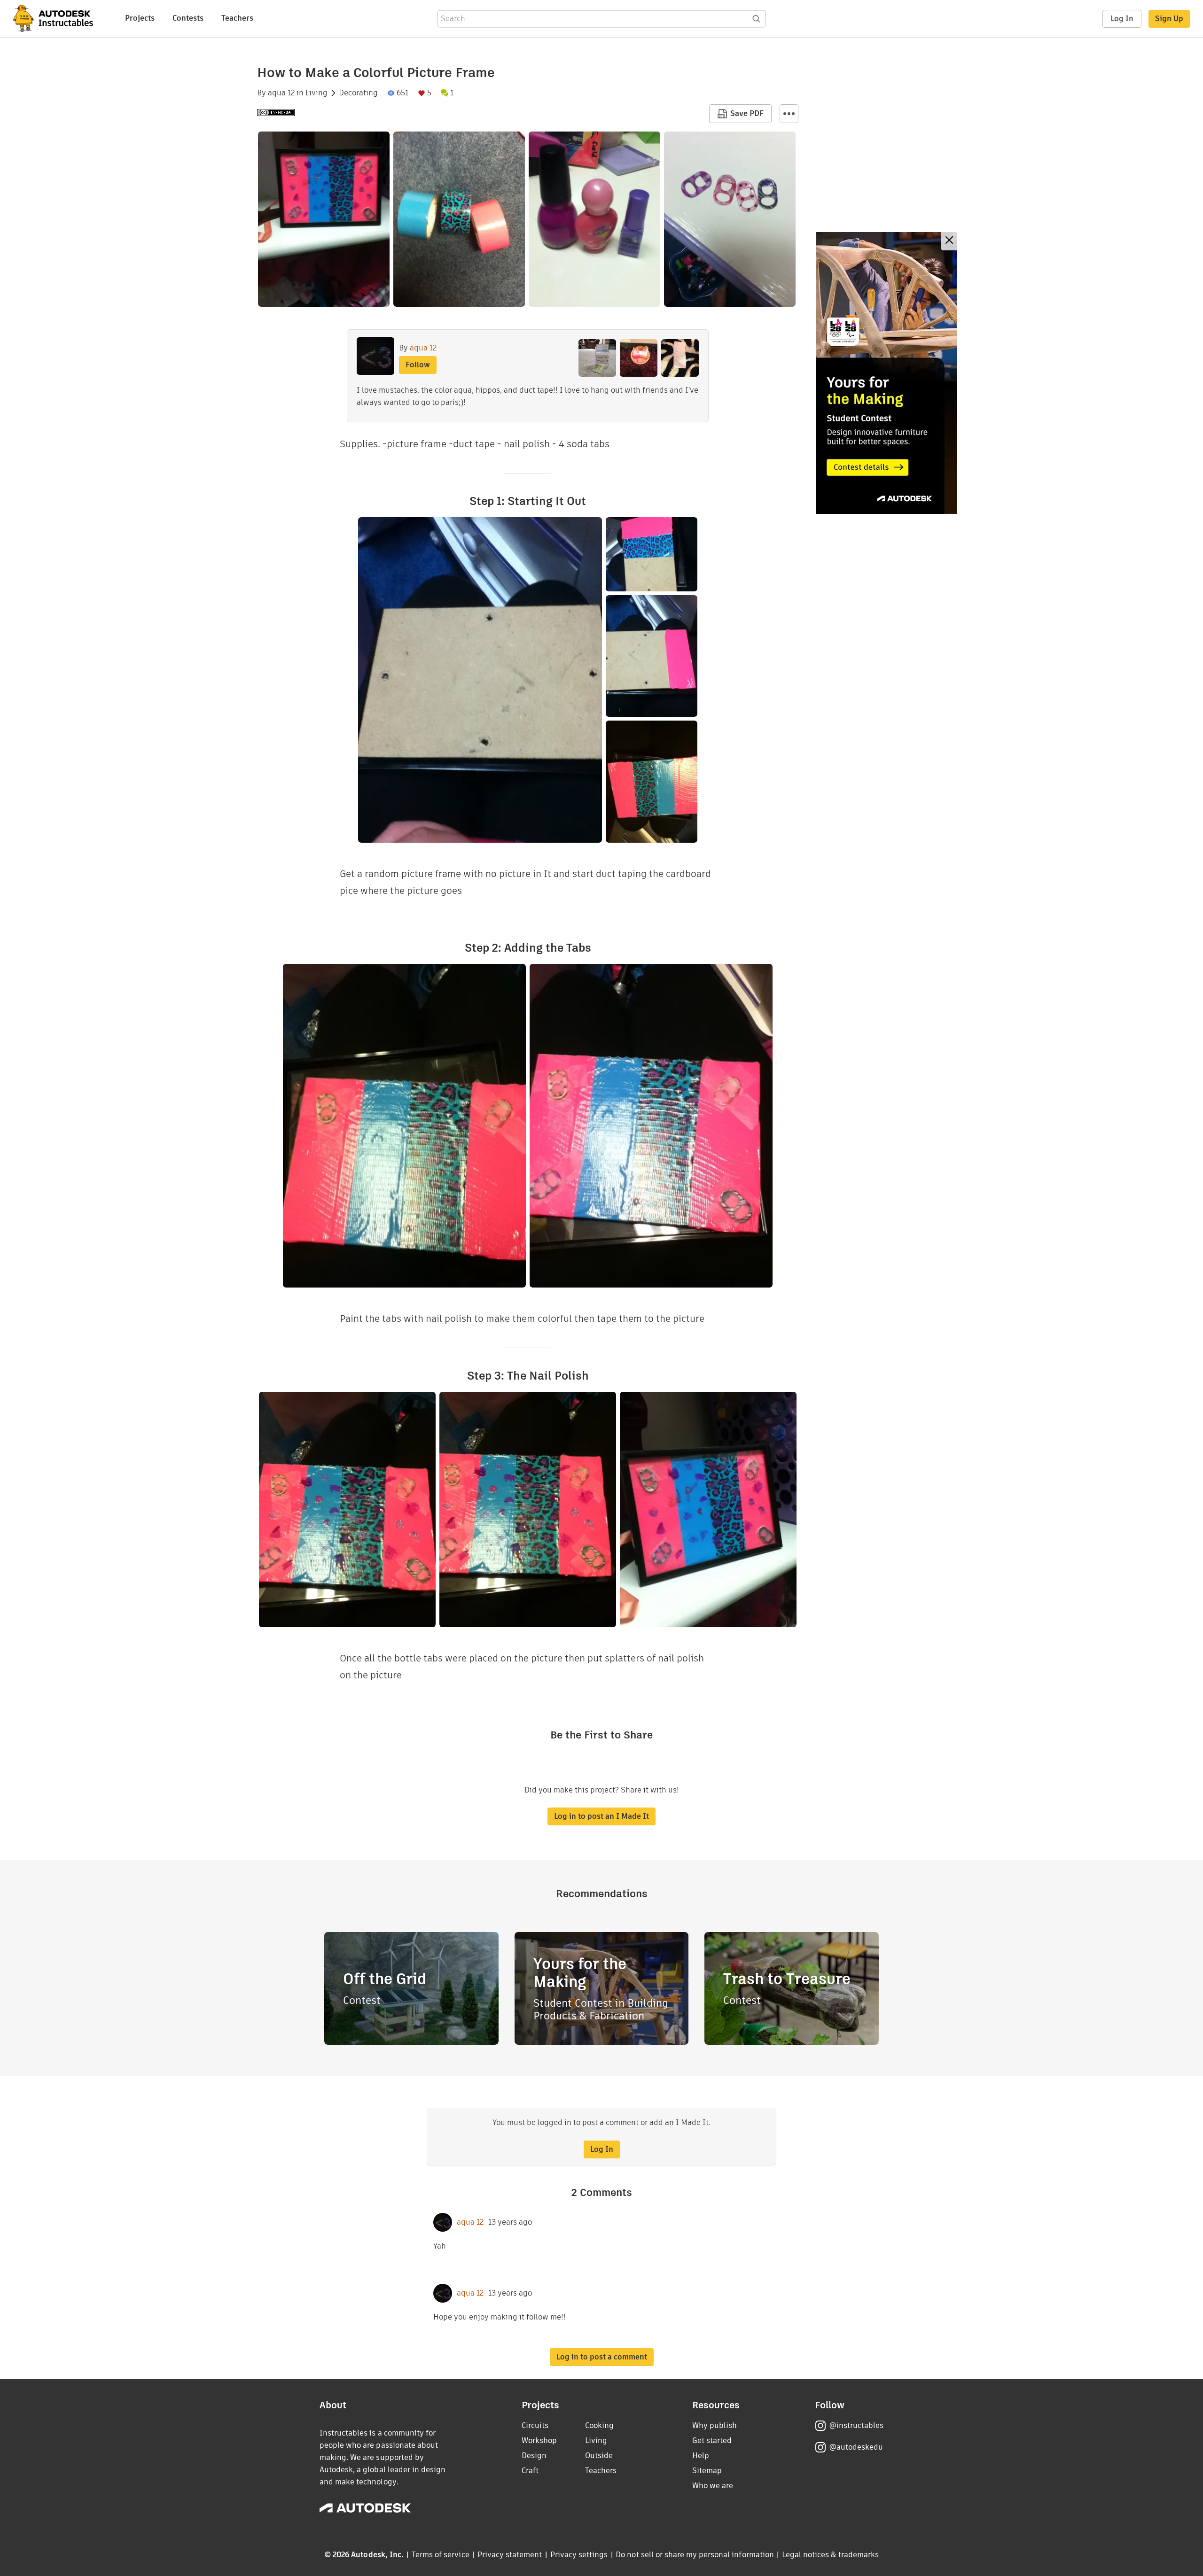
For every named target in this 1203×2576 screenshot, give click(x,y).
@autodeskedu (856, 2447)
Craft (530, 2471)
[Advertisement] (887, 373)
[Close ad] (949, 241)
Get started (712, 2440)
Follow (418, 365)
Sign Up (1169, 19)
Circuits (535, 2425)
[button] (789, 114)
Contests (188, 18)
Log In (1122, 19)
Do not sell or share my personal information (695, 2555)
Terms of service (441, 2555)
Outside (599, 2456)
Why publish (715, 2425)
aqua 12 (281, 93)
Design (534, 2456)
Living (316, 93)
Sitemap (707, 2471)
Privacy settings (579, 2555)
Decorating (358, 93)
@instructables (856, 2425)
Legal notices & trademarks (830, 2555)
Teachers (237, 18)
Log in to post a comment (602, 2357)
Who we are (713, 2486)
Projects (140, 18)
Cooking (599, 2425)
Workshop (539, 2440)
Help (701, 2456)
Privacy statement (510, 2555)
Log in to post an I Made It (601, 1816)
